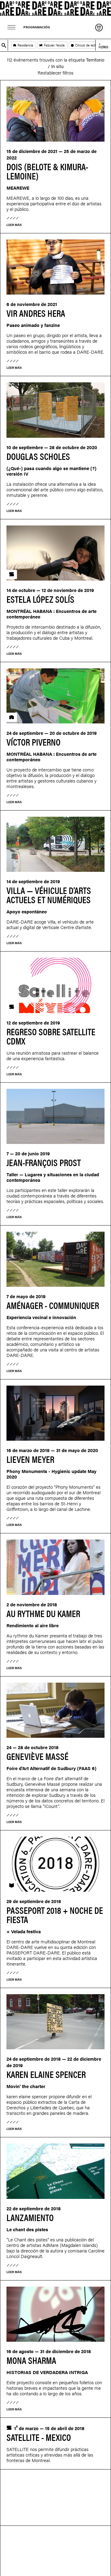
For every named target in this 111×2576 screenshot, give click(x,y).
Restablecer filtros (55, 72)
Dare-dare (55, 8)
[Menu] (12, 27)
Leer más (14, 225)
